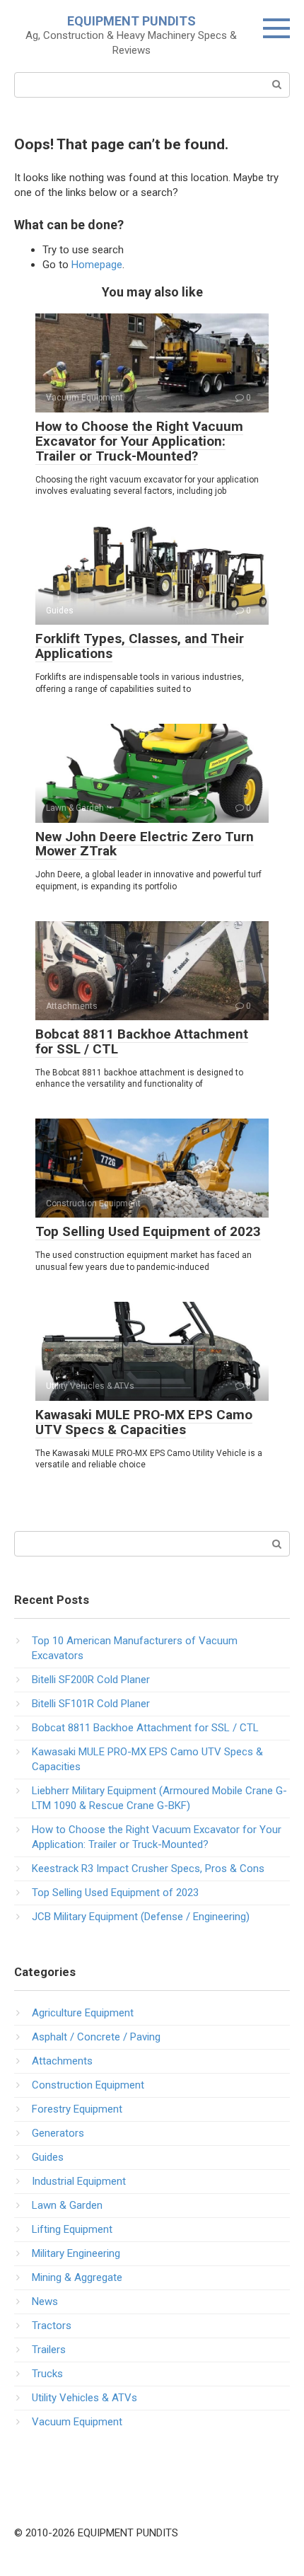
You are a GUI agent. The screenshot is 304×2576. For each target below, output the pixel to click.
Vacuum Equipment (77, 2422)
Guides (48, 2157)
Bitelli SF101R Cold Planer (91, 1704)
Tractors (52, 2326)
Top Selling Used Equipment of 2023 (148, 1231)
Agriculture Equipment (83, 2013)
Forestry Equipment (77, 2109)
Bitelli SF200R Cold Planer (91, 1680)
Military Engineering (76, 2253)
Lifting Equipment (72, 2229)
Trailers (49, 2350)
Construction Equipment (88, 2085)
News (45, 2301)
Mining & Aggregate (77, 2277)
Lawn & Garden (67, 2205)
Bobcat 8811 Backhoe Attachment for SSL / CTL (142, 1041)
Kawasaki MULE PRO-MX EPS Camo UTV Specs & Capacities (144, 1422)
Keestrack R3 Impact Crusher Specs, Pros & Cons (148, 1869)
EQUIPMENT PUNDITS (131, 21)
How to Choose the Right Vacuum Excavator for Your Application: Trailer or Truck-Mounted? (139, 441)
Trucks (47, 2374)
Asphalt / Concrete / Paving (96, 2037)
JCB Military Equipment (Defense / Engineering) (141, 1917)
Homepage (97, 265)
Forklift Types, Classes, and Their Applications (140, 646)
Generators (58, 2133)
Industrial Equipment (79, 2181)
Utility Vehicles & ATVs (84, 2398)
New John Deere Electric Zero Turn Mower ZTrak (145, 844)
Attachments (62, 2061)
